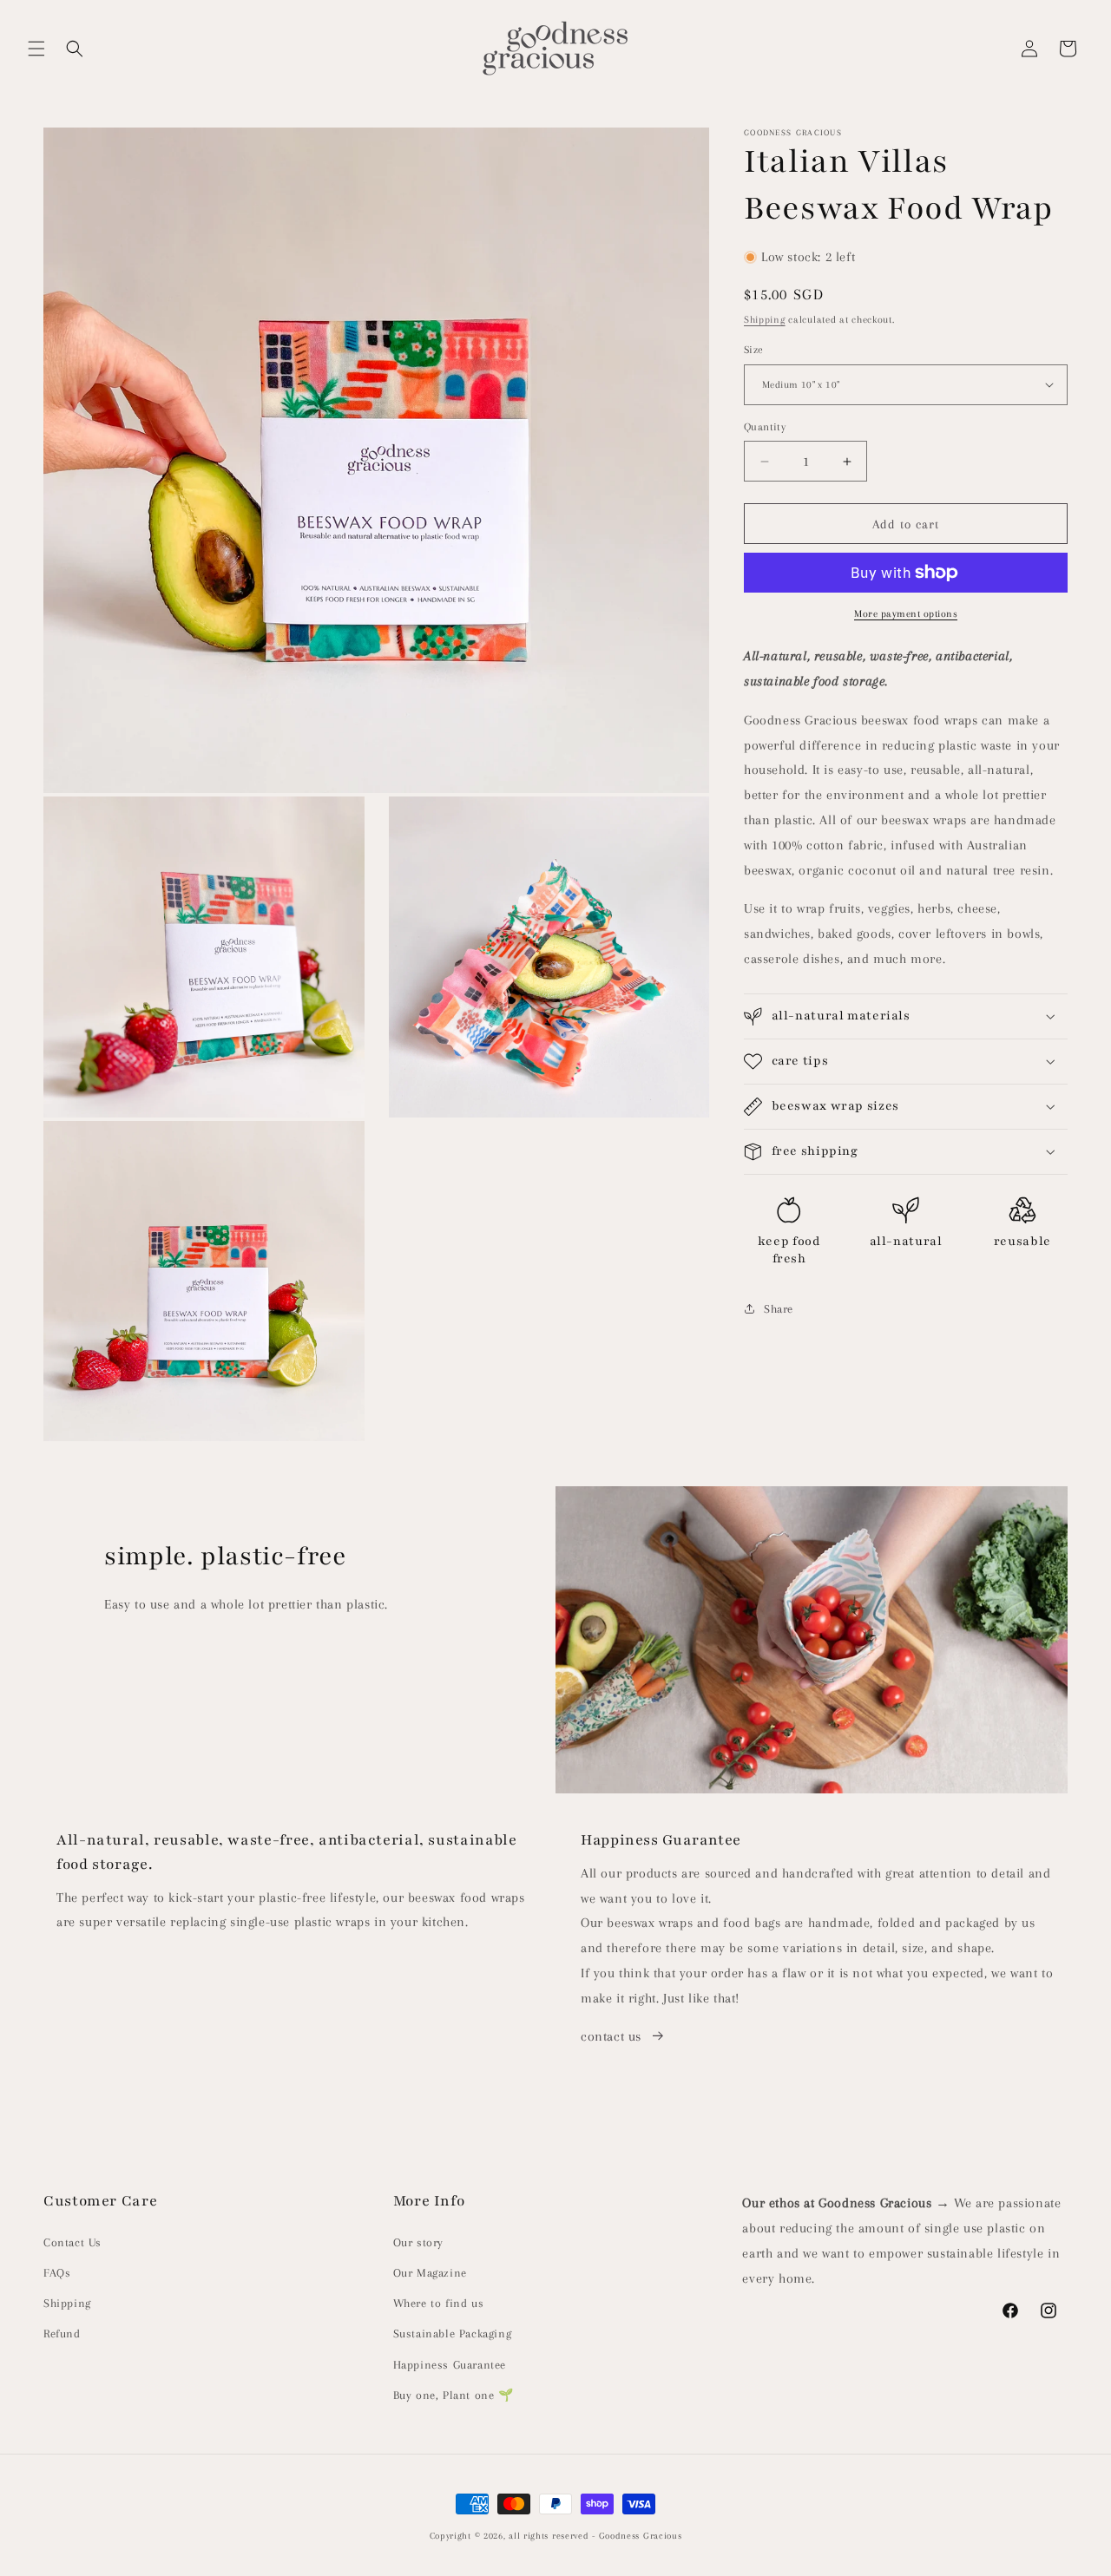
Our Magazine (430, 2273)
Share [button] (779, 1309)
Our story (418, 2242)
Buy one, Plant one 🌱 (454, 2395)
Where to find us (439, 2303)
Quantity (765, 427)
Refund (62, 2333)
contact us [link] (611, 2036)
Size (754, 350)
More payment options (906, 614)
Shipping (765, 320)
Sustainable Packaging (453, 2333)
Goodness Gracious (641, 2536)
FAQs (57, 2273)
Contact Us (72, 2242)
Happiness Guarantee (450, 2365)
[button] (36, 49)
